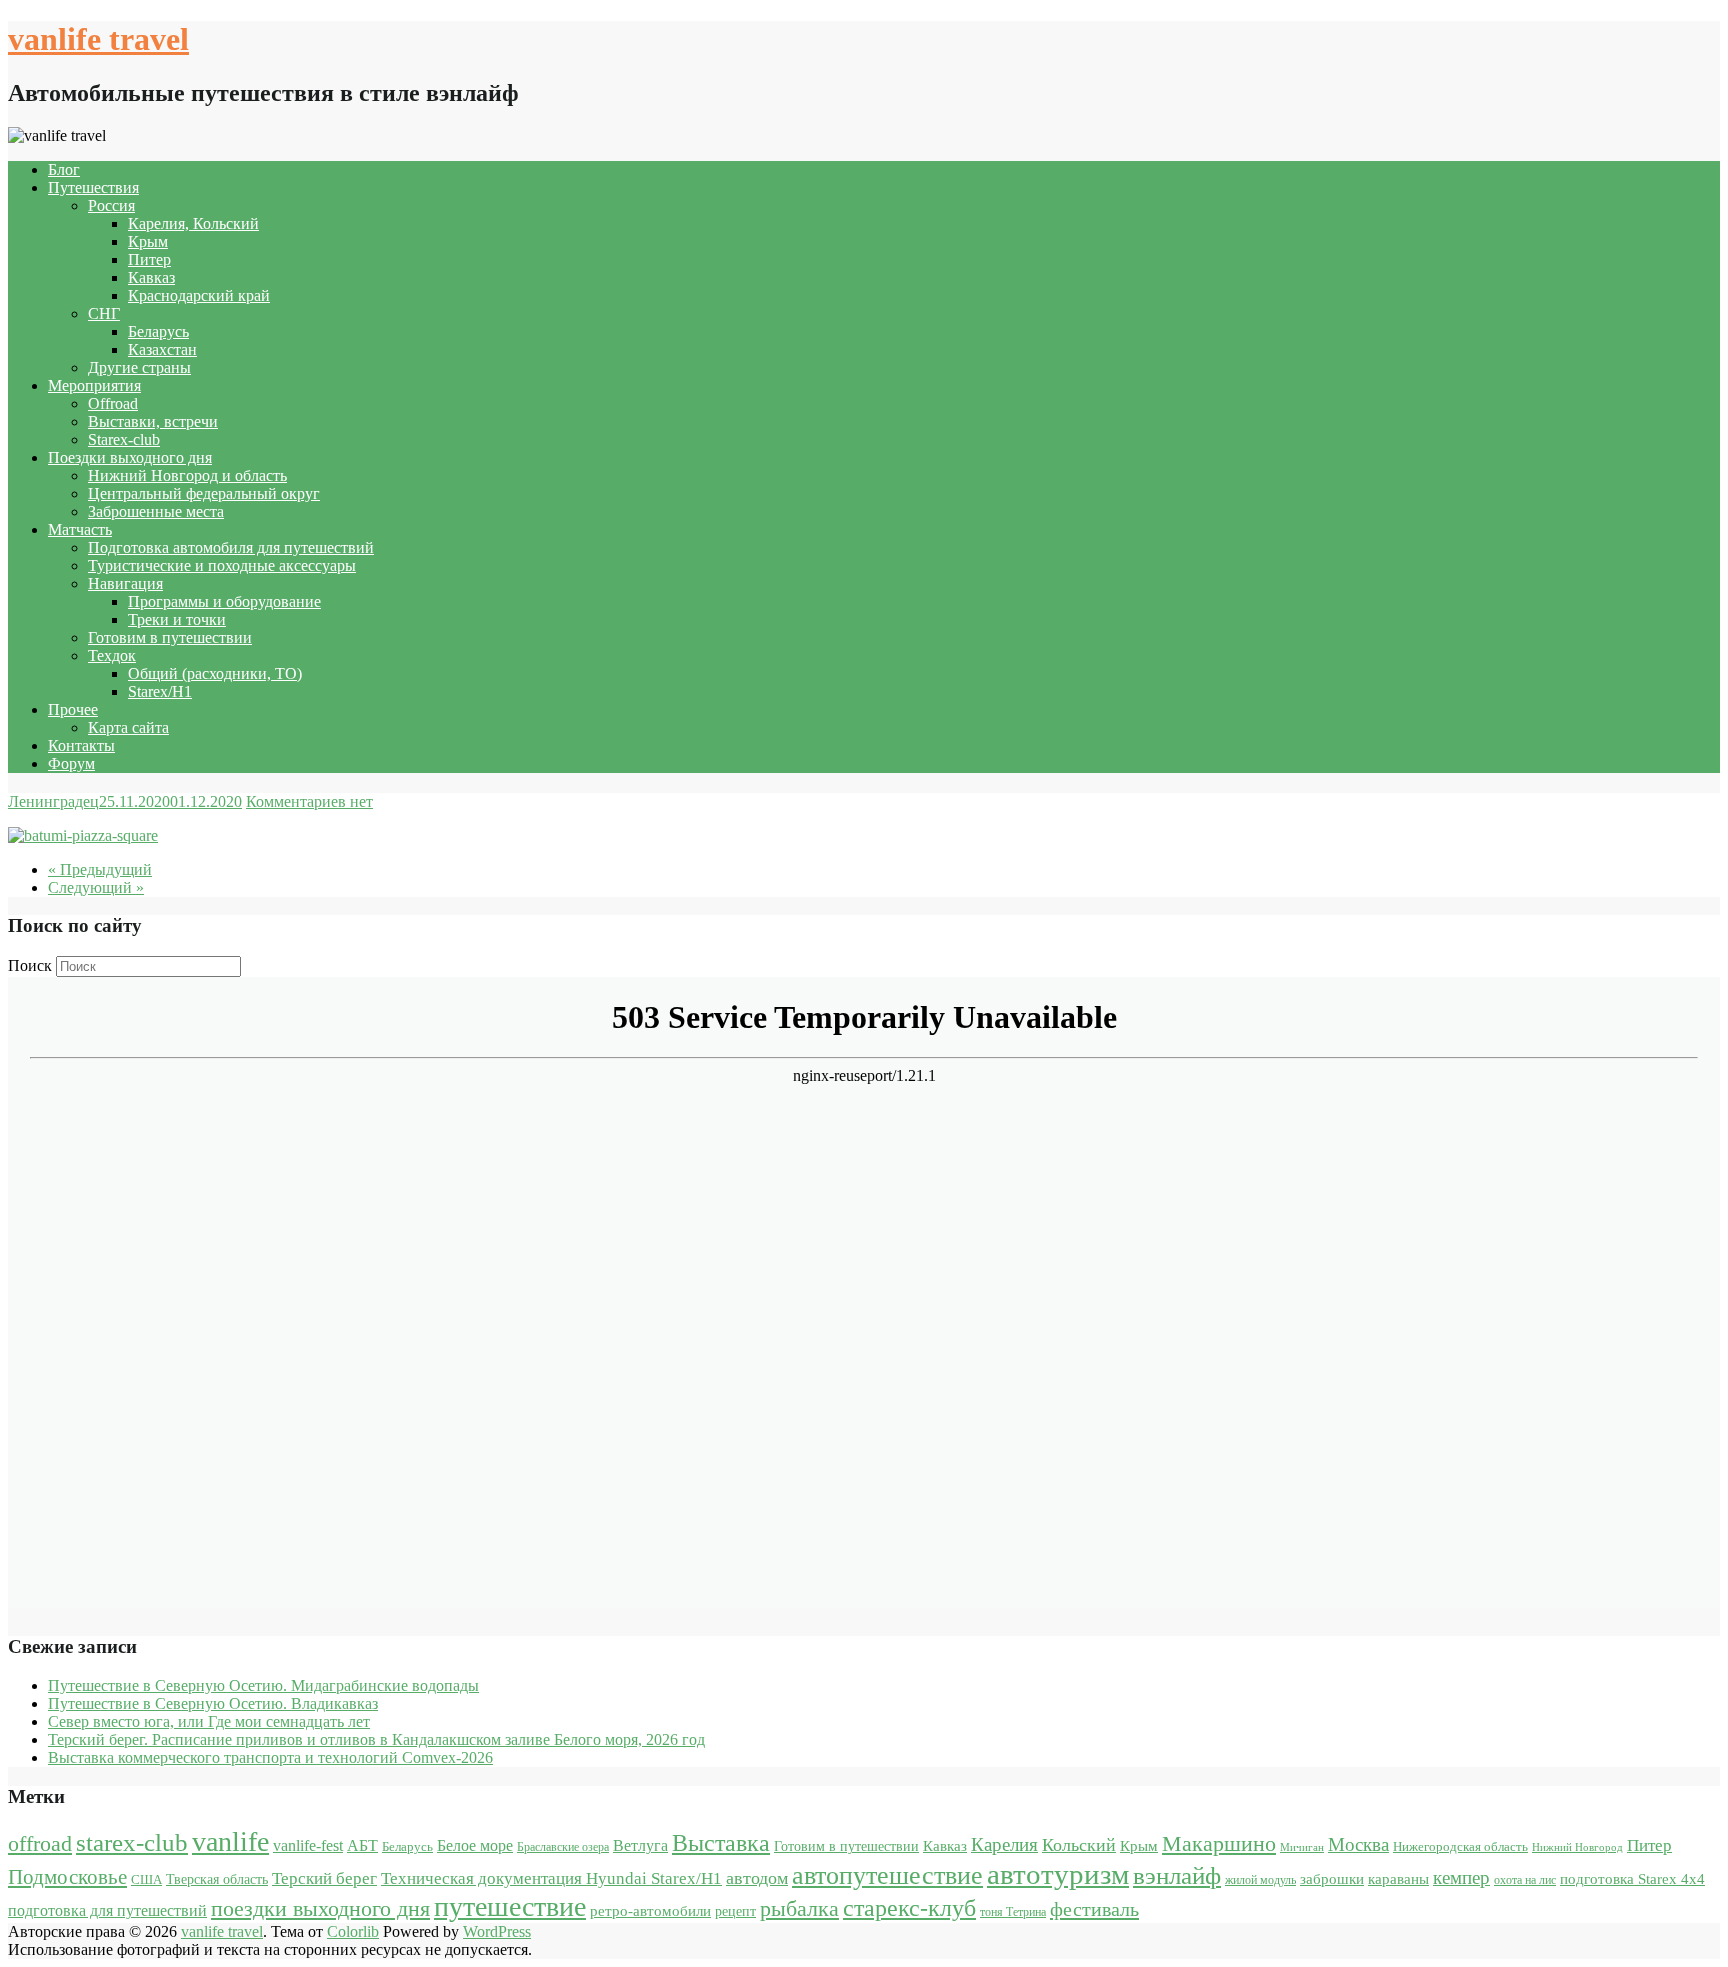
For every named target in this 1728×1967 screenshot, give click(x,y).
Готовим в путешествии (170, 637)
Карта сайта (128, 727)
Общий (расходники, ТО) (215, 673)
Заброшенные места (156, 511)
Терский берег (324, 1878)
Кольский (1079, 1845)
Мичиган (1302, 1847)
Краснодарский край (199, 295)
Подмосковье (67, 1877)
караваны (1398, 1878)
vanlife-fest (308, 1845)
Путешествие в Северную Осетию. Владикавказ (213, 1703)
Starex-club (124, 439)
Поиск (30, 965)
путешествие (510, 1906)
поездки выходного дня (320, 1908)
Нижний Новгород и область (187, 475)
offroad (40, 1844)
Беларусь (158, 331)
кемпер (1461, 1877)
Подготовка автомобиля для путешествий (231, 547)
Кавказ (151, 277)
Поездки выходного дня (130, 457)
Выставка (721, 1843)
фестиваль (1094, 1909)
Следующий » (96, 887)
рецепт (735, 1911)
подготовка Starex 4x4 (1632, 1879)
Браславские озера (563, 1847)
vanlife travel (98, 39)
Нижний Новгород (1577, 1847)
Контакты (81, 745)
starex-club (132, 1842)
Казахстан (162, 349)
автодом (757, 1878)
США (146, 1879)
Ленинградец (53, 801)
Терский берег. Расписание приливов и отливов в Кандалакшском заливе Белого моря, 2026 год (376, 1739)
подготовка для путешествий (107, 1910)
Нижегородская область (1460, 1846)
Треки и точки (177, 619)
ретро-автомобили (650, 1910)
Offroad (113, 403)
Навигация (125, 583)
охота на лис (1525, 1880)
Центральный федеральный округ (204, 493)
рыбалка (799, 1909)
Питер (149, 259)
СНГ (104, 313)
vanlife (230, 1841)
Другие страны (139, 367)
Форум (71, 763)
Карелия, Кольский (193, 223)
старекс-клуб (909, 1908)
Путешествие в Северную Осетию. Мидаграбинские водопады (263, 1685)
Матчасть (80, 529)
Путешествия (93, 187)
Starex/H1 (160, 691)
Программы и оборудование (224, 601)
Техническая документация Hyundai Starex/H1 (551, 1878)
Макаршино (1219, 1843)
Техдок (112, 655)
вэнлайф (1177, 1875)
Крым (148, 241)
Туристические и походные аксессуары (222, 565)
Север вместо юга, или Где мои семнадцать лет (209, 1721)
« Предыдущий (100, 869)
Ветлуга (640, 1845)
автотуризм (1058, 1874)
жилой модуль (1260, 1880)
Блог (64, 169)
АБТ (362, 1845)
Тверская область (217, 1879)
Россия (111, 205)
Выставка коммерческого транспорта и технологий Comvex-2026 (270, 1757)
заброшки (1332, 1879)
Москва (1358, 1844)
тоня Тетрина (1013, 1912)
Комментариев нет (309, 801)
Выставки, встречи (153, 421)
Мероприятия (94, 385)
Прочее (73, 709)
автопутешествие (887, 1875)
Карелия (1004, 1844)
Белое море (475, 1845)
